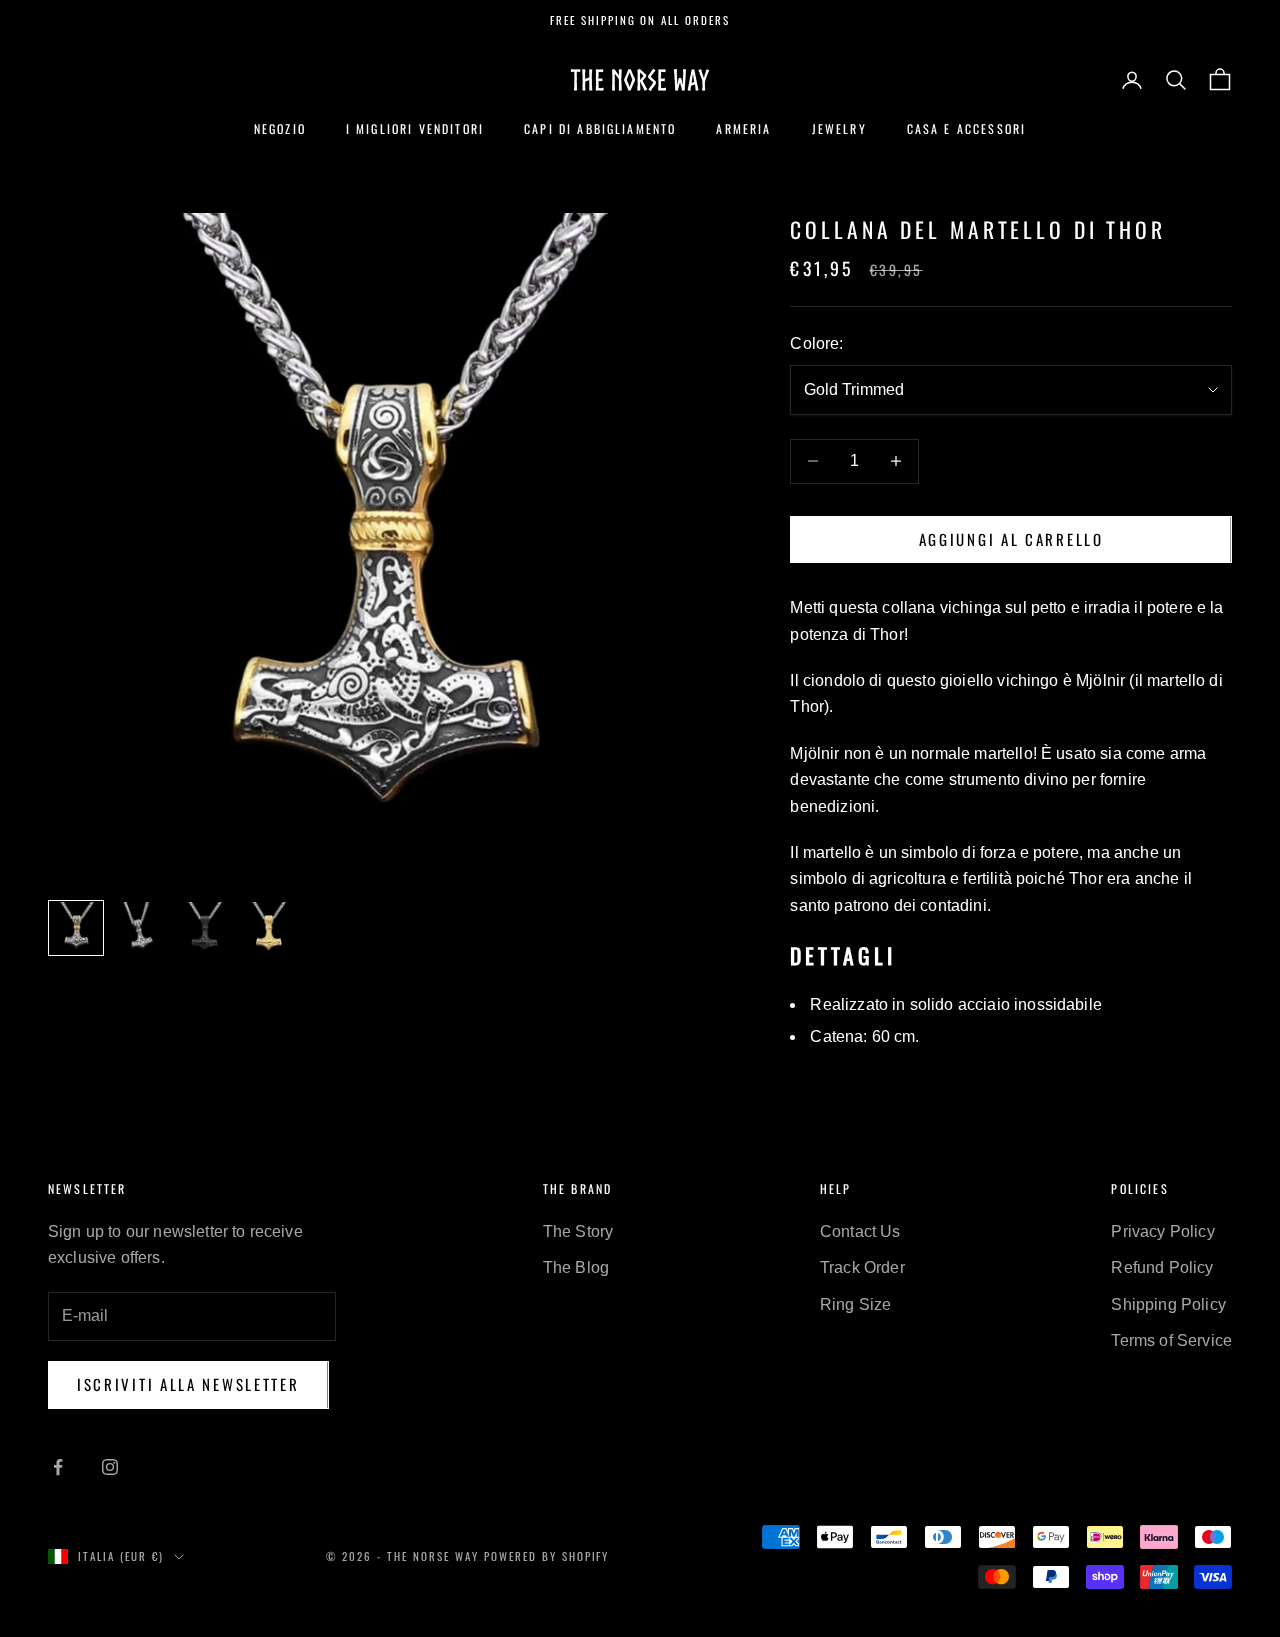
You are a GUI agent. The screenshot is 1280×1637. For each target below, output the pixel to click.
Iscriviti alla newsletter (188, 1384)
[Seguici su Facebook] (58, 1467)
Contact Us (860, 1231)
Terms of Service (1171, 1340)
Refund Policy (1162, 1267)
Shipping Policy (1168, 1304)
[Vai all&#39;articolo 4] (268, 928)
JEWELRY (839, 128)
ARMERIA (743, 128)
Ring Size (855, 1304)
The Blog (576, 1267)
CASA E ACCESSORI (967, 128)
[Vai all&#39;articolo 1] (76, 928)
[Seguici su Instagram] (110, 1467)
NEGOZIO (280, 128)
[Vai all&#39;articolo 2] (140, 928)
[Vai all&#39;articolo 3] (204, 928)
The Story (578, 1231)
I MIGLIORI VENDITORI (415, 128)
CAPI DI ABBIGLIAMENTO (600, 128)
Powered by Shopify (547, 1556)
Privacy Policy (1162, 1231)
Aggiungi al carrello (1011, 539)
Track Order (862, 1267)
